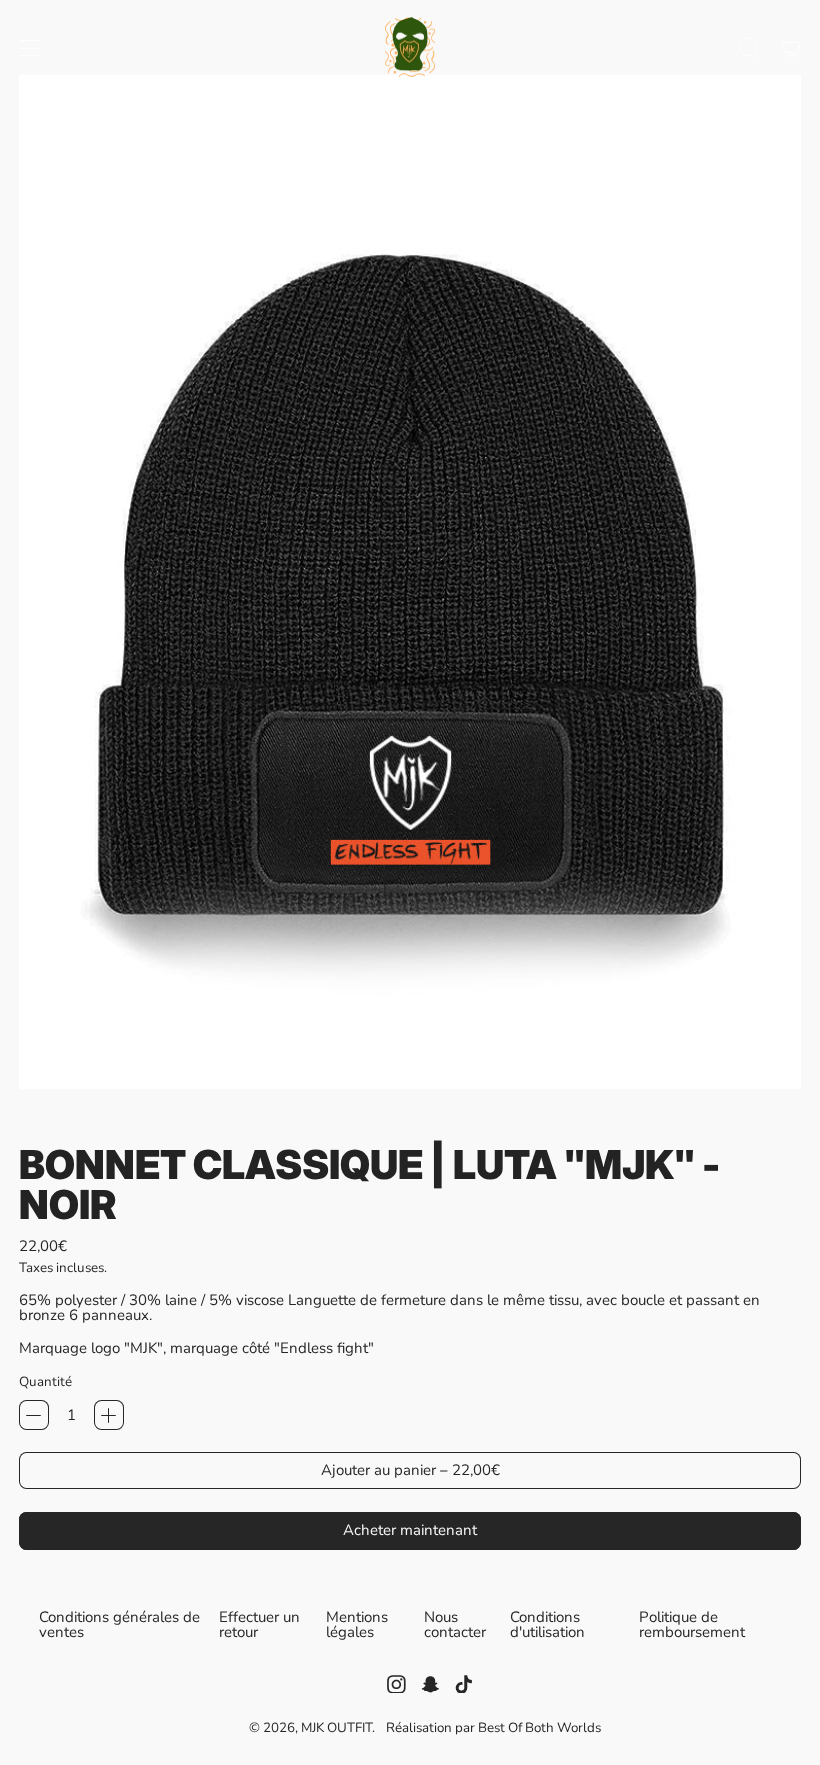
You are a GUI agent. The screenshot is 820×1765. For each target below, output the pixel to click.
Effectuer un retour (259, 1625)
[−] (34, 1415)
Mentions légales (357, 1624)
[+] (109, 1415)
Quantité (45, 1381)
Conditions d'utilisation (547, 1624)
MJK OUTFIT (336, 1727)
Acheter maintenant (410, 1530)
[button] (748, 48)
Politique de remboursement (692, 1625)
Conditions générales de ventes (119, 1624)
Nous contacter (455, 1625)
